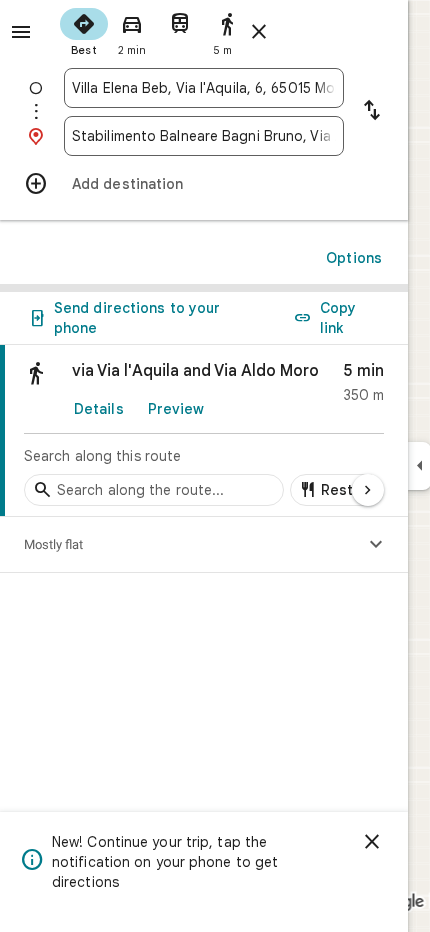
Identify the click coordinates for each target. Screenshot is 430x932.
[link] (204, 431)
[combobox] (204, 88)
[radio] (84, 30)
